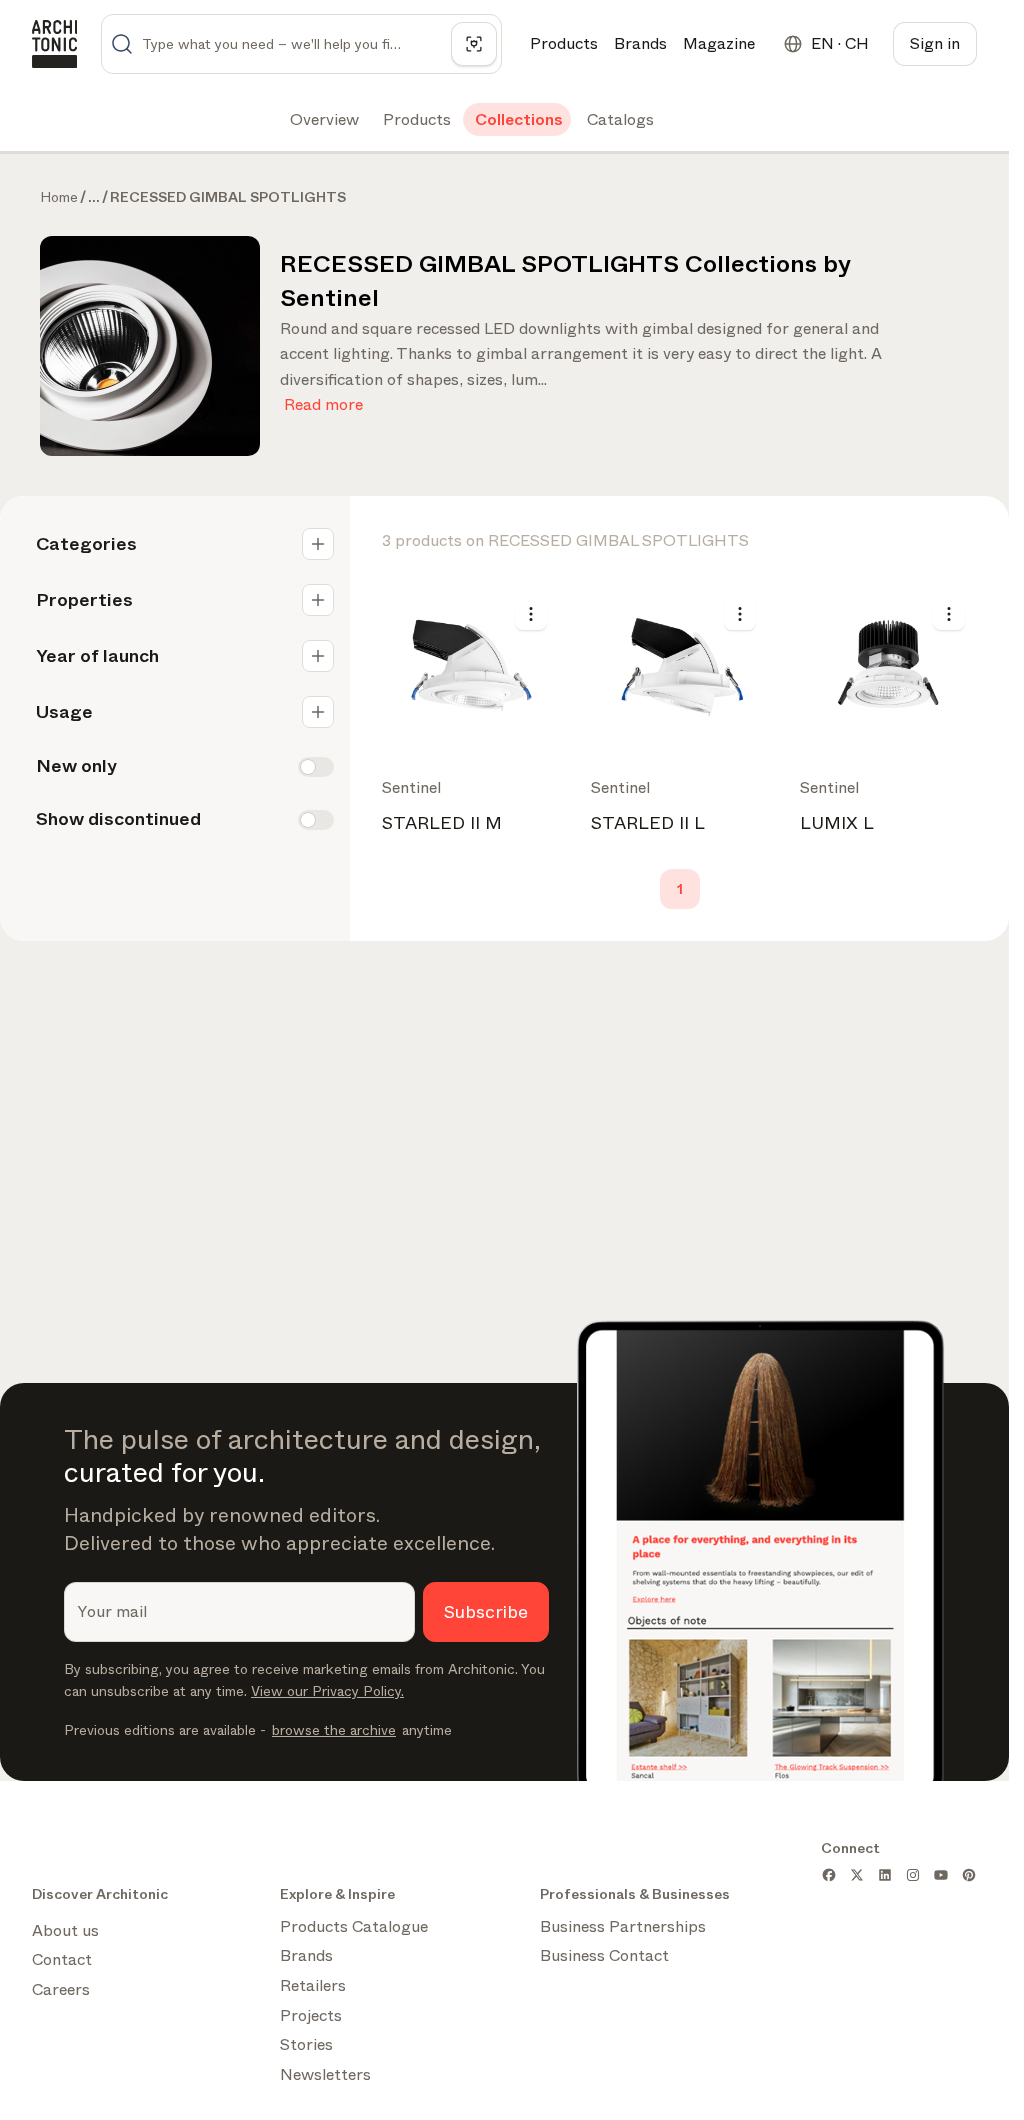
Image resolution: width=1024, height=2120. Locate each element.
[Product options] (531, 614)
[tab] (322, 120)
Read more (323, 400)
